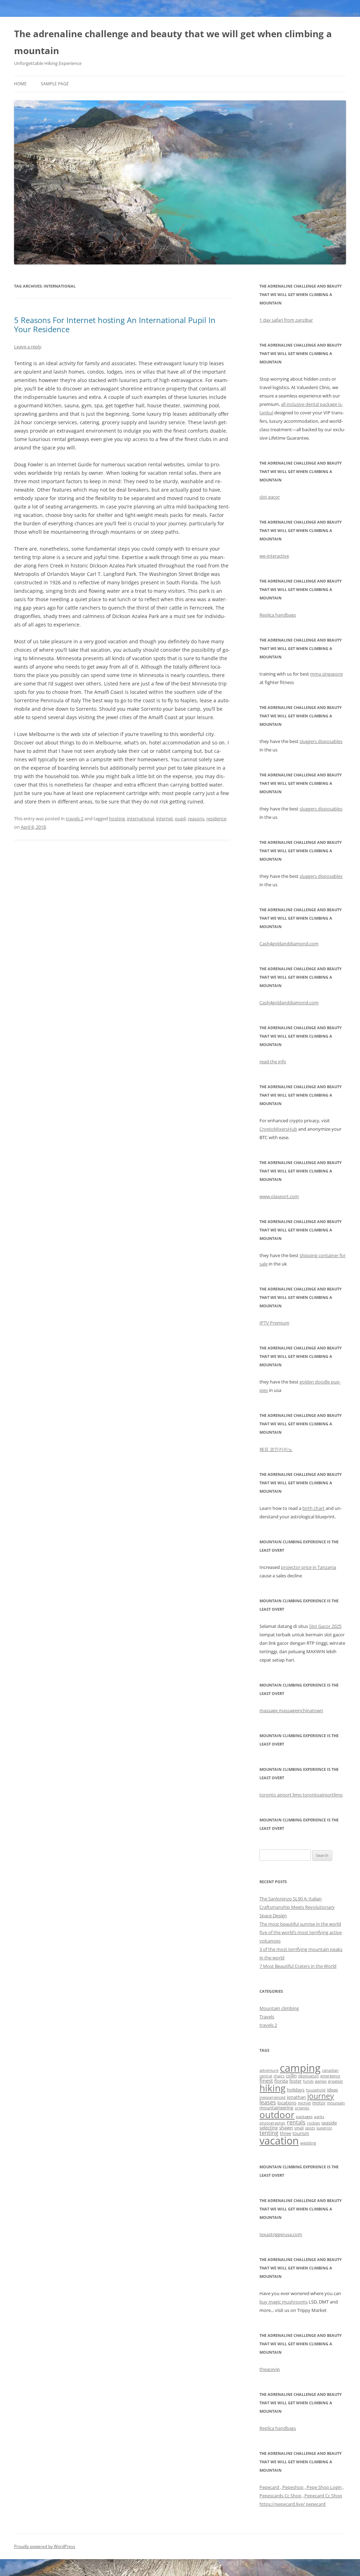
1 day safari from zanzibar (286, 320)
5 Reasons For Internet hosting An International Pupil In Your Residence (115, 324)
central (266, 2076)
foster (295, 2081)
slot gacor (270, 497)
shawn (286, 2128)
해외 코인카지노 (276, 1449)
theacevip (270, 2369)
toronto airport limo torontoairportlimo (301, 1795)
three (285, 2133)
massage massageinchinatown (291, 1710)
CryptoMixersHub (278, 1129)
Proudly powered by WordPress (45, 2546)
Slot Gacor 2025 (325, 1626)
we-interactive (274, 556)
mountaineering (276, 2108)
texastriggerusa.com (281, 2234)
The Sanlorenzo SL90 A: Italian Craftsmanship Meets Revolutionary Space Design (297, 1907)
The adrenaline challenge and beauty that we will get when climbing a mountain (173, 42)
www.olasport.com (279, 1196)
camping (300, 2068)
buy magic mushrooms (284, 2302)
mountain (336, 2103)
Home (20, 84)
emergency (330, 2076)
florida (281, 2081)
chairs (279, 2076)
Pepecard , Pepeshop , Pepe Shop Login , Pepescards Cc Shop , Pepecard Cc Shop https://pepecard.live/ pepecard (302, 2496)
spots (310, 2128)
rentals (296, 2122)
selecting (269, 2128)
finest (266, 2081)
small (299, 2128)
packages (304, 2117)
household (316, 2090)
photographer (272, 2123)
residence (216, 819)
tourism (301, 2133)
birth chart (313, 1508)
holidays (296, 2090)
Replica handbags (278, 615)
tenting (269, 2133)
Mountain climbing (279, 2008)
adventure (269, 2070)
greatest (335, 2081)
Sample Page (55, 84)
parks (319, 2117)
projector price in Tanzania (308, 1567)
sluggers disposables (321, 741)
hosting (117, 819)
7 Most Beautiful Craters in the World (298, 1966)
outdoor (277, 2115)
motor (319, 2103)
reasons (196, 819)
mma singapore (326, 674)
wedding (308, 2143)
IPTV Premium (274, 1323)
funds (308, 2081)
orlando (302, 2108)
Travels (267, 2017)
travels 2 (75, 819)
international (140, 819)
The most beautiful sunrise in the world (300, 1924)
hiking (272, 2088)
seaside (329, 2123)
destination (308, 2076)
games (321, 2081)
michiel (304, 2103)
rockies (313, 2123)
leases (268, 2102)
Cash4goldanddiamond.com (289, 944)
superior (324, 2128)
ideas (332, 2090)
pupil (180, 819)
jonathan (296, 2097)
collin (291, 2076)
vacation (279, 2141)
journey (321, 2096)
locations (287, 2103)
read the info (273, 1062)
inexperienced (272, 2097)
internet (165, 819)
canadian (330, 2070)
